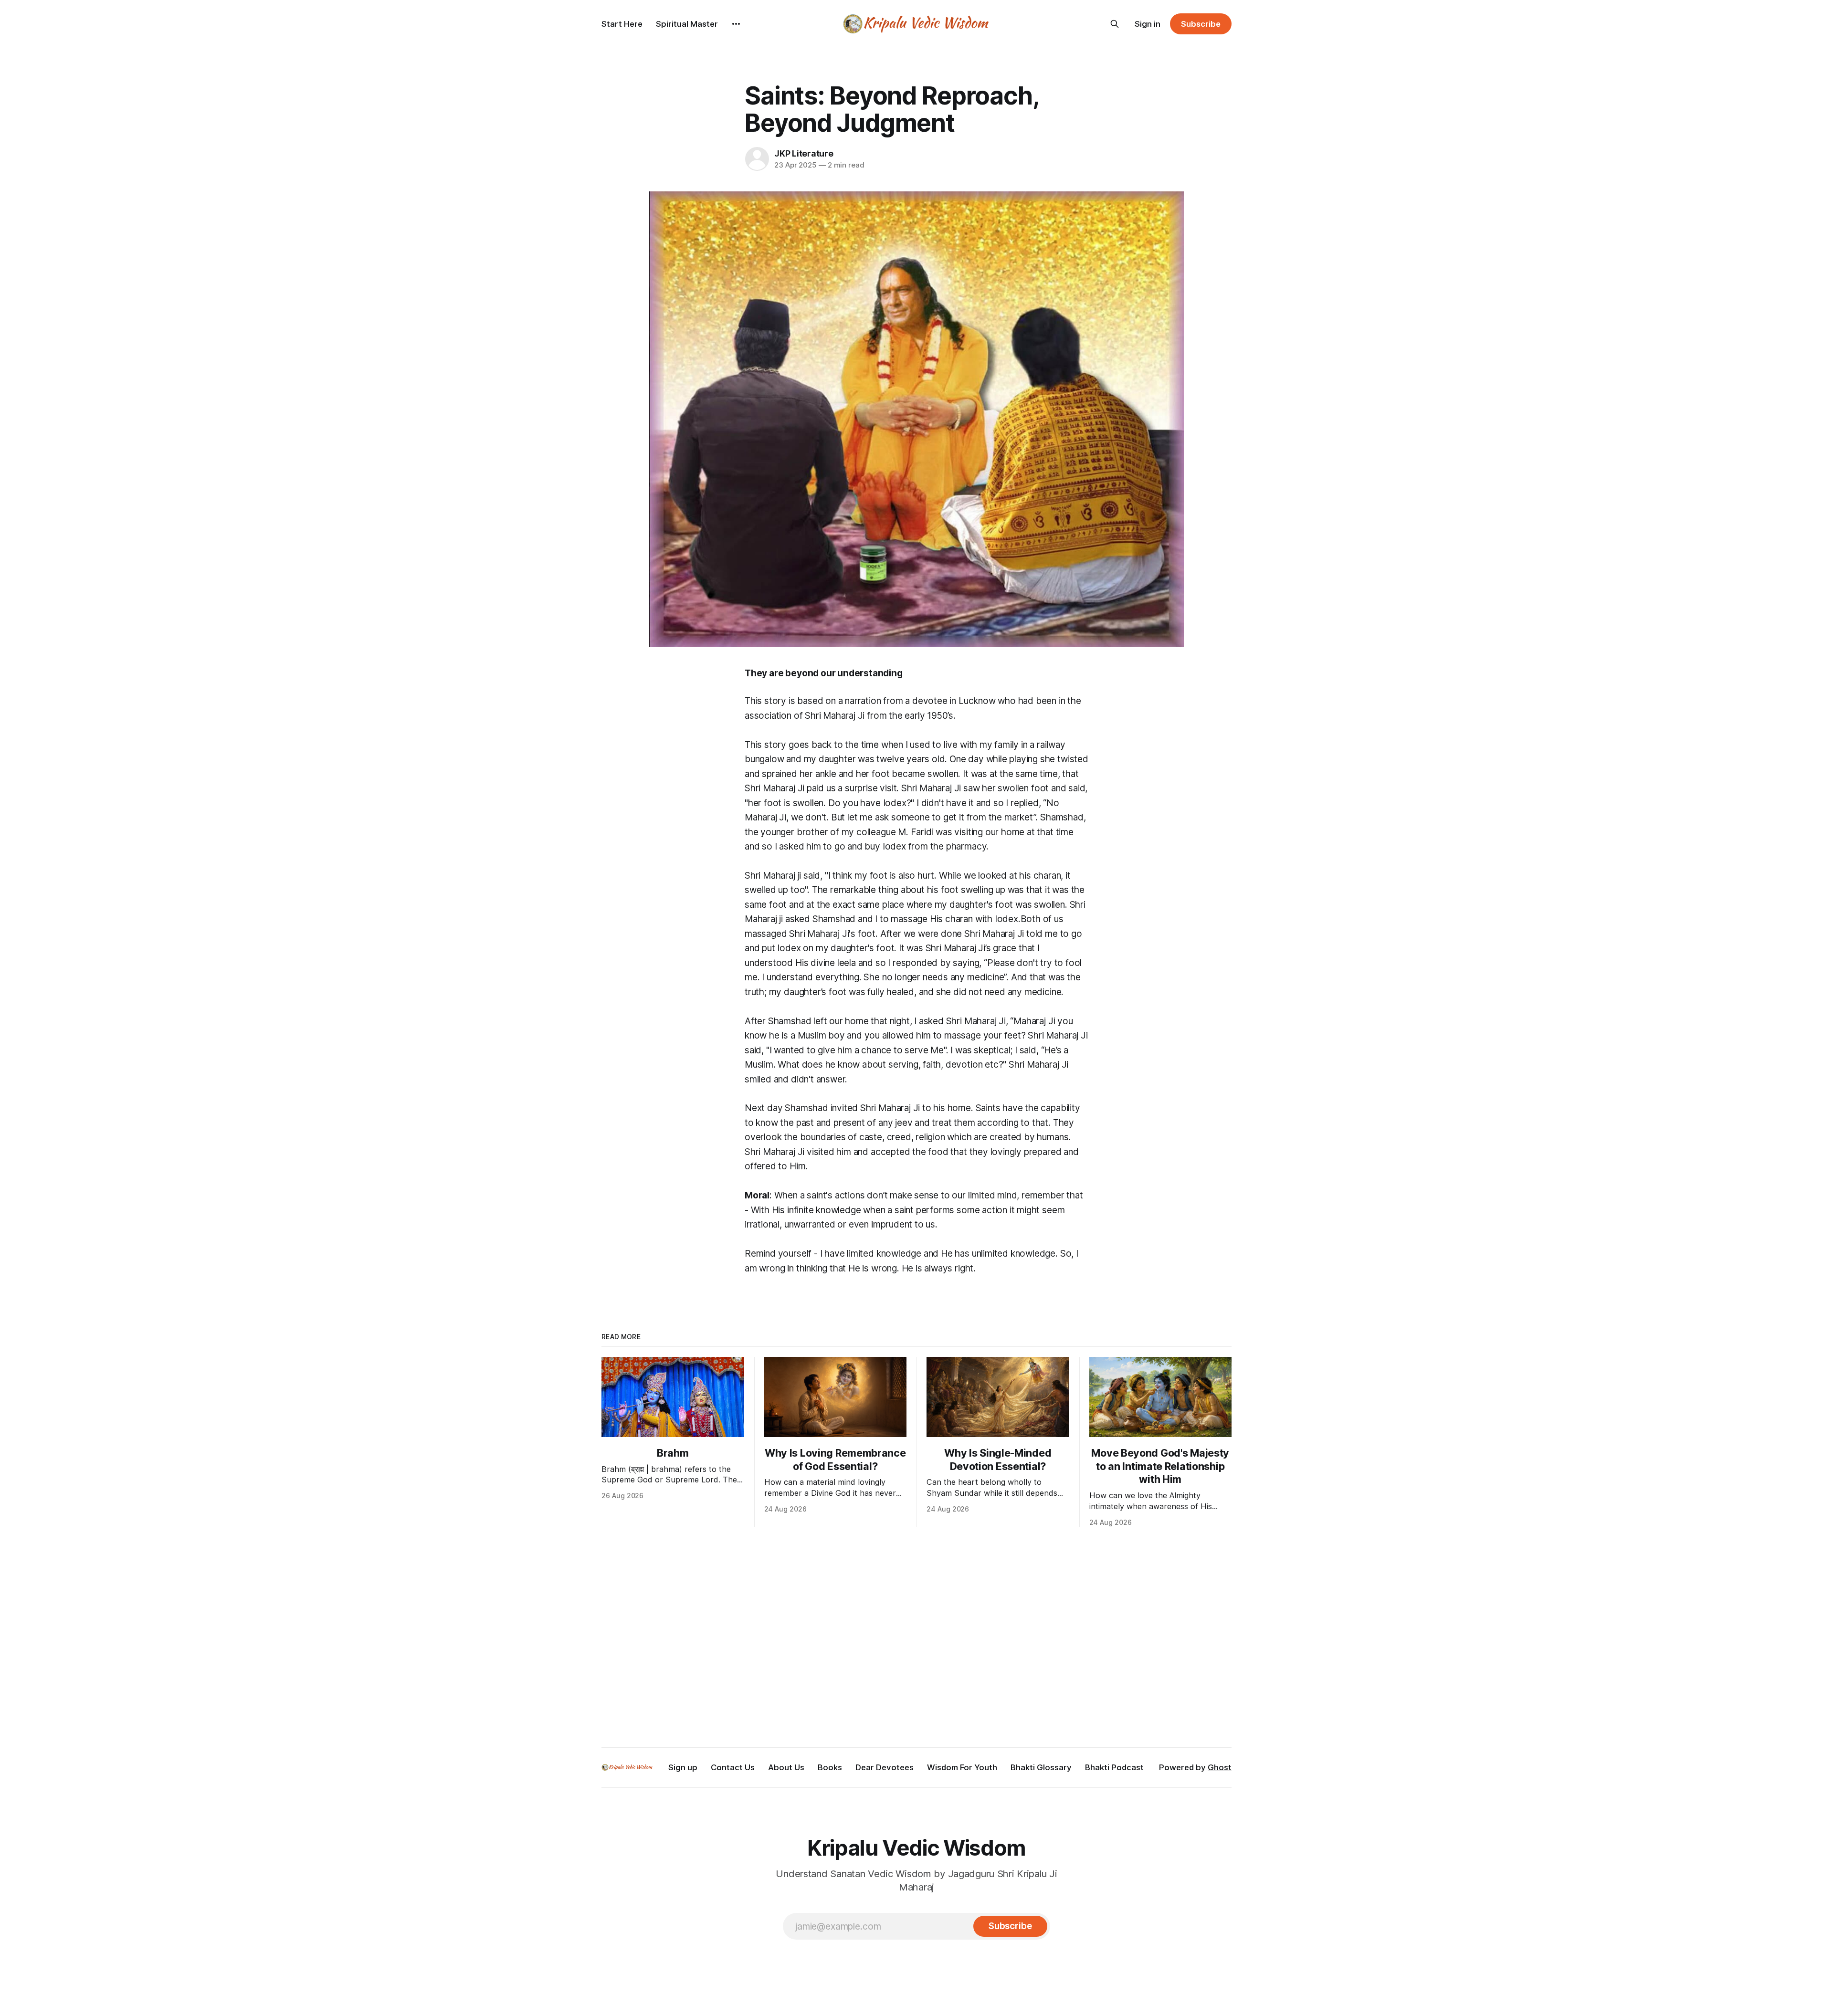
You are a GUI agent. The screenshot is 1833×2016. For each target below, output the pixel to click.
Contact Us (733, 1767)
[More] (736, 24)
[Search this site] (1115, 24)
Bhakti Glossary (1041, 1767)
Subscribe (1201, 24)
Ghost (1220, 1767)
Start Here (622, 24)
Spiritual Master (687, 24)
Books (830, 1767)
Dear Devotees (885, 1767)
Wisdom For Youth (962, 1767)
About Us (786, 1767)
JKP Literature (804, 153)
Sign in (1148, 24)
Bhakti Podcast (1114, 1767)
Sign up (683, 1767)
